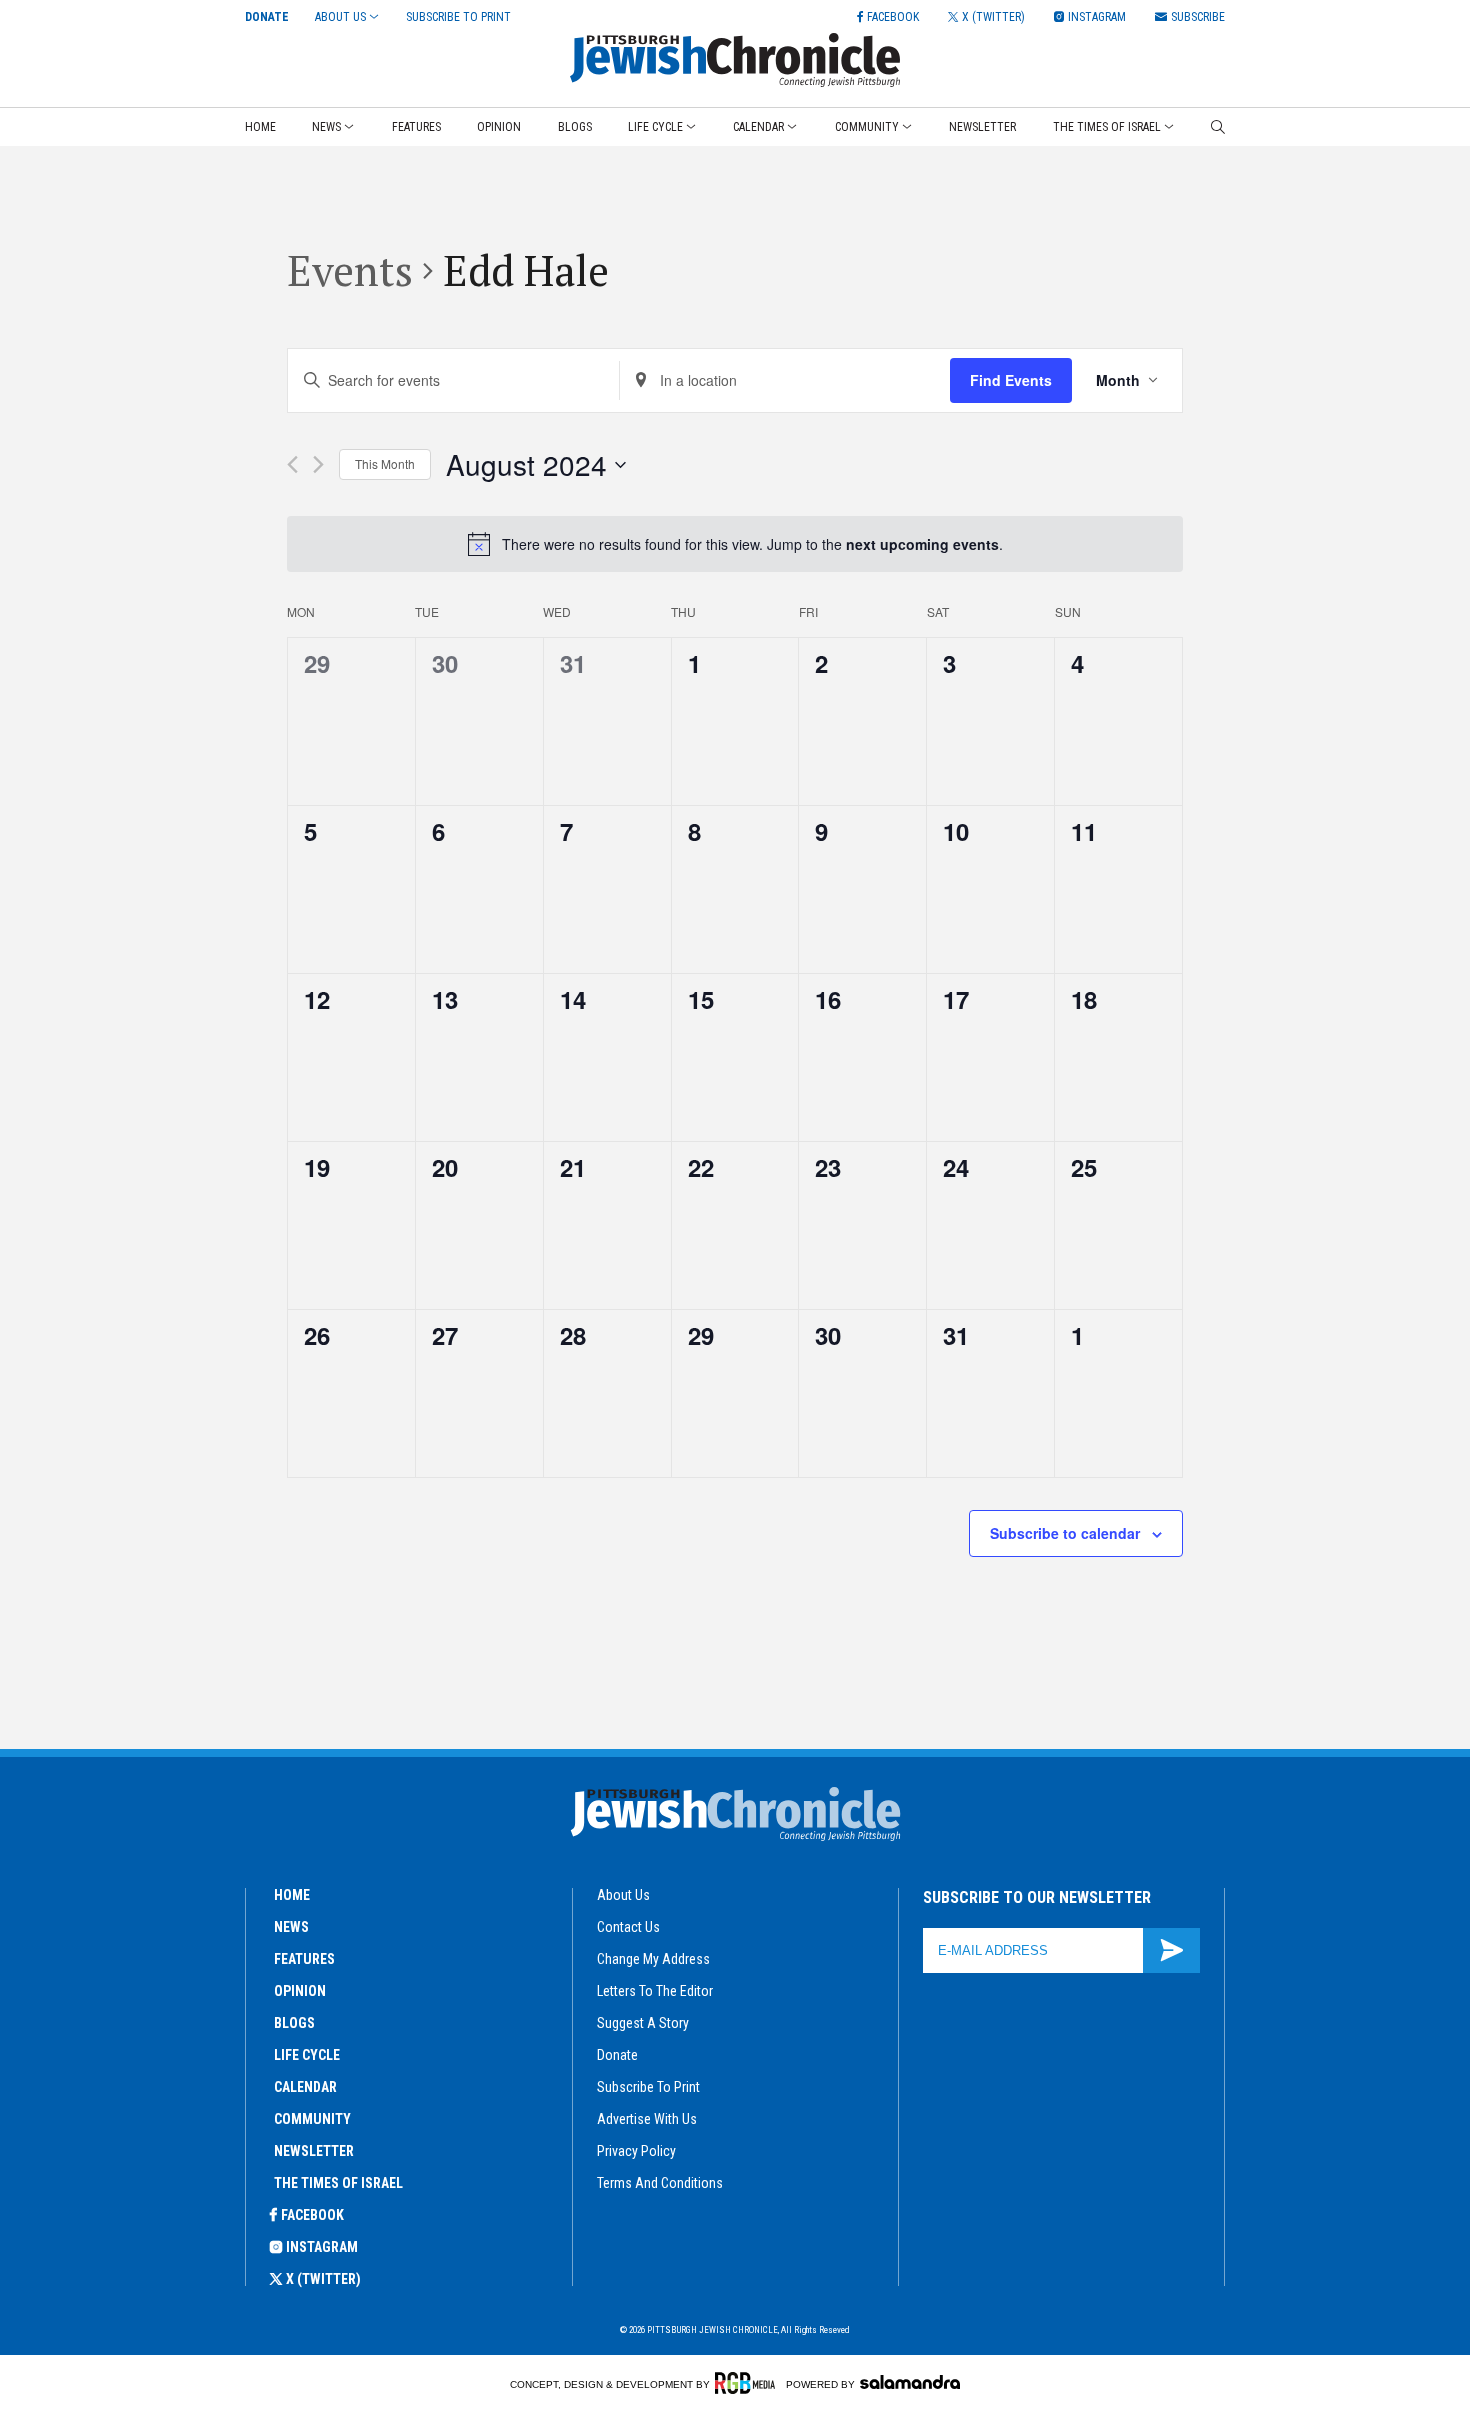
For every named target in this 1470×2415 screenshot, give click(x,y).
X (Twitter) (323, 2279)
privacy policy (636, 2151)
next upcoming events (922, 544)
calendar (305, 2087)
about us (623, 1895)
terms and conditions (660, 2183)
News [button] (326, 127)
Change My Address (653, 1959)
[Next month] (318, 464)
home (292, 1895)
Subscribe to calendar (1065, 1533)
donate (617, 2055)
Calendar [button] (758, 127)
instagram (322, 2247)
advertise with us (647, 2119)
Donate (267, 17)
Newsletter (982, 127)
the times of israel (338, 2183)
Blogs (575, 127)
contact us (628, 1927)
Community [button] (867, 127)
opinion (300, 1991)
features (304, 1959)
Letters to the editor (655, 1991)
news (291, 1927)
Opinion (499, 127)
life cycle (307, 2055)
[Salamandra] (910, 2382)
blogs (294, 2023)
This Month (385, 463)
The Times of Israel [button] (1107, 127)
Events (350, 270)
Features (416, 127)
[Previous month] (292, 464)
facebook (312, 2215)
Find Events (1011, 380)
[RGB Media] (748, 2383)
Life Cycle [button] (655, 127)
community (312, 2119)
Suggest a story (643, 2023)
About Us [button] (340, 17)
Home (260, 127)
